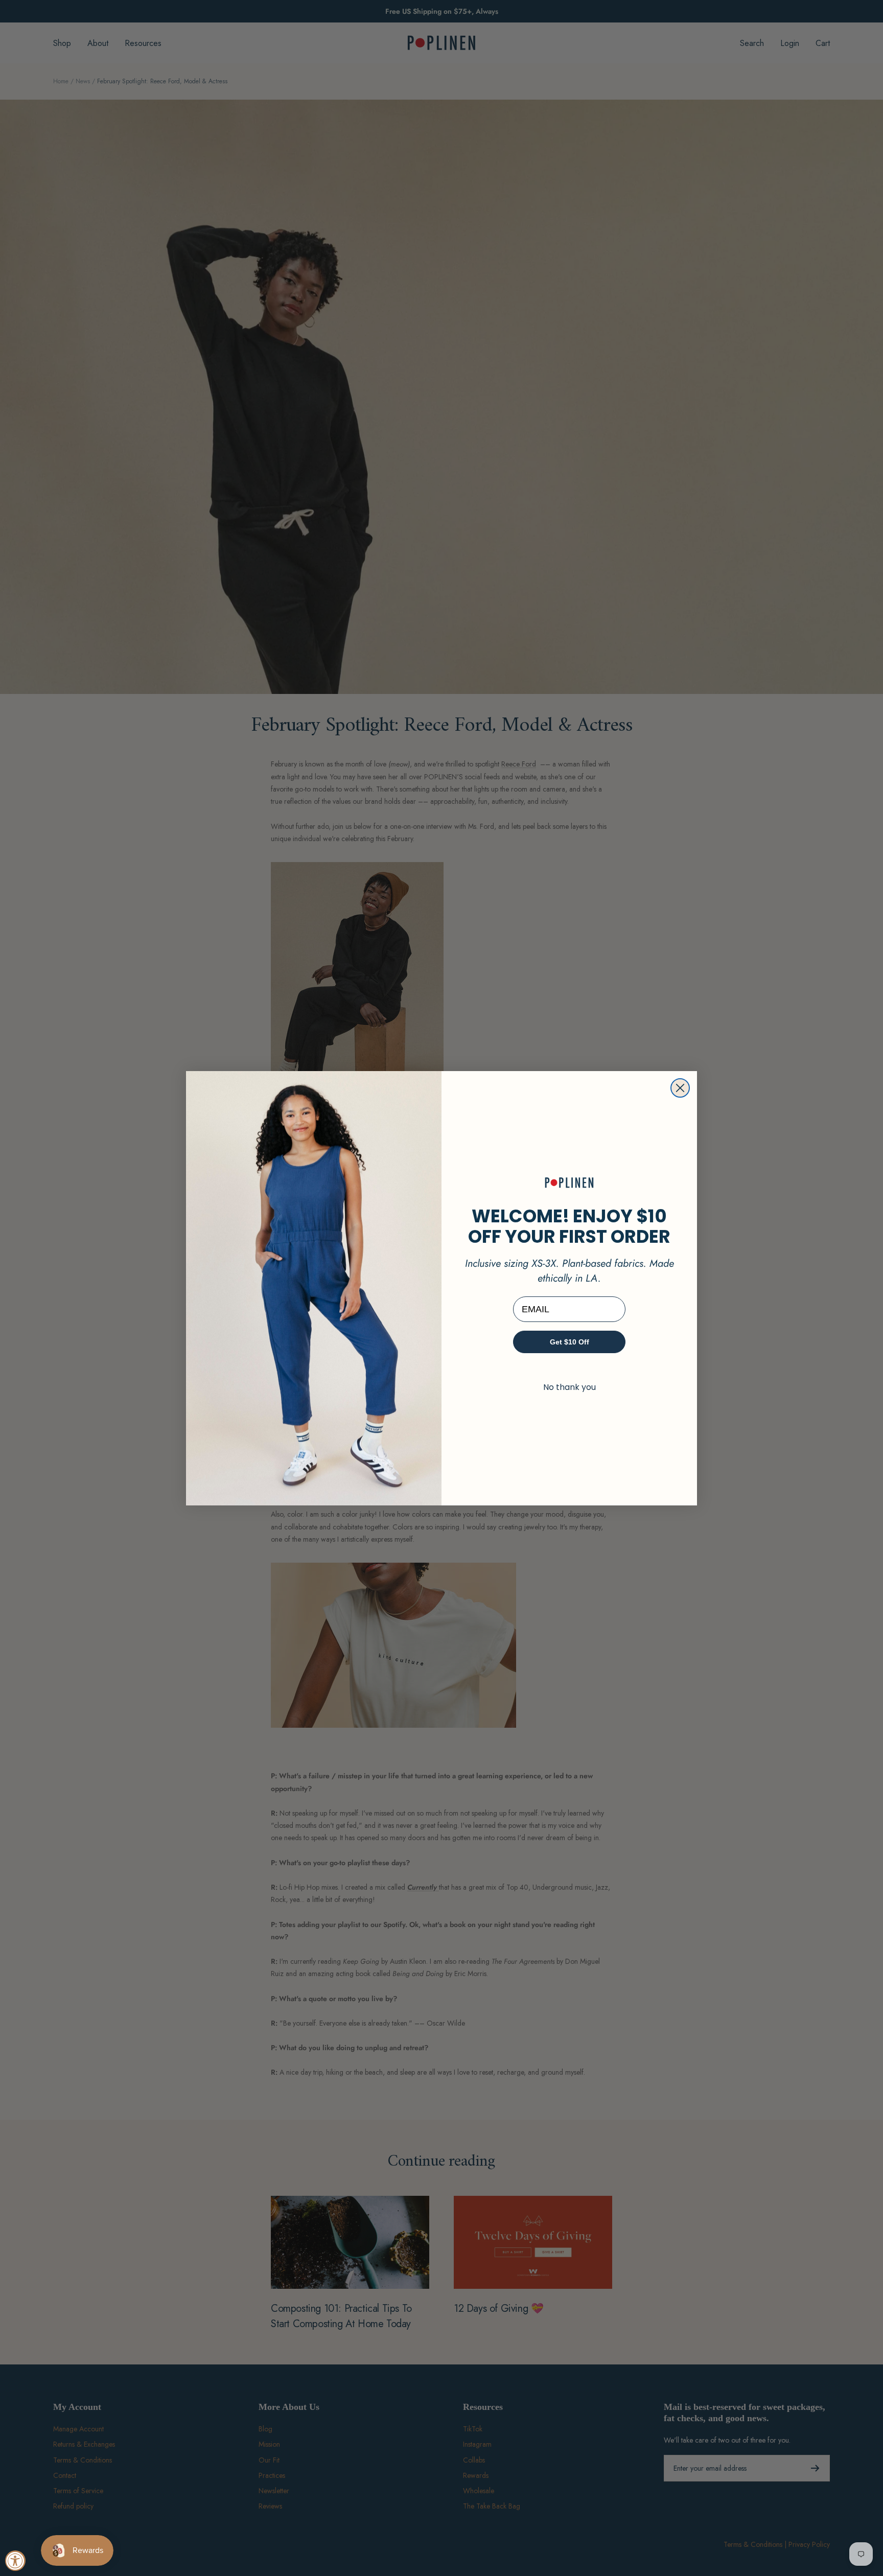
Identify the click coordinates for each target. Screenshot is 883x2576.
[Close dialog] (680, 1088)
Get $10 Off (570, 1342)
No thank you (570, 1387)
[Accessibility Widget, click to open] (15, 2561)
